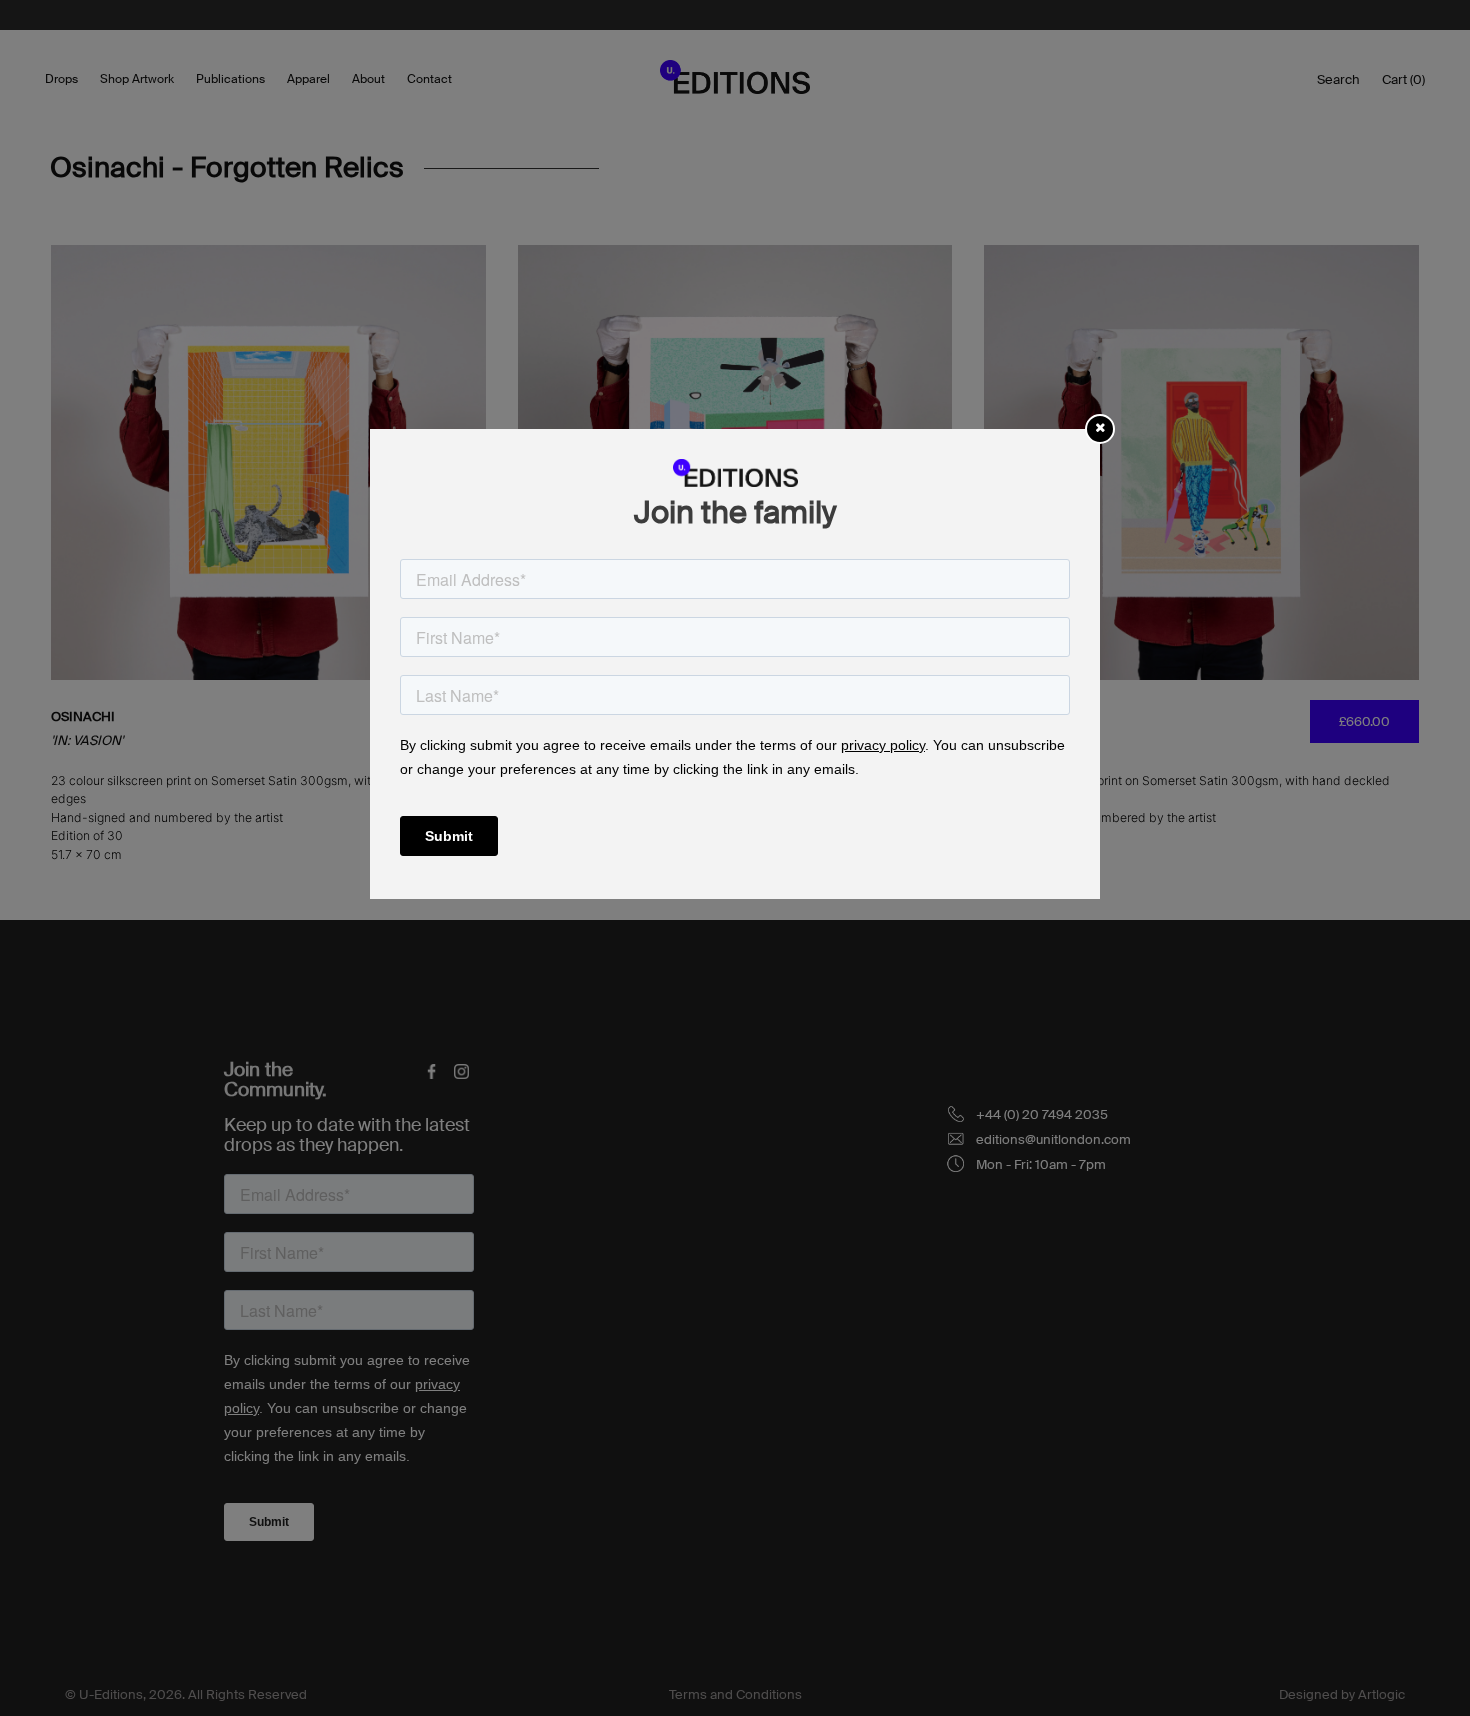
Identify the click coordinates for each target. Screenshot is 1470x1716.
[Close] (1100, 427)
